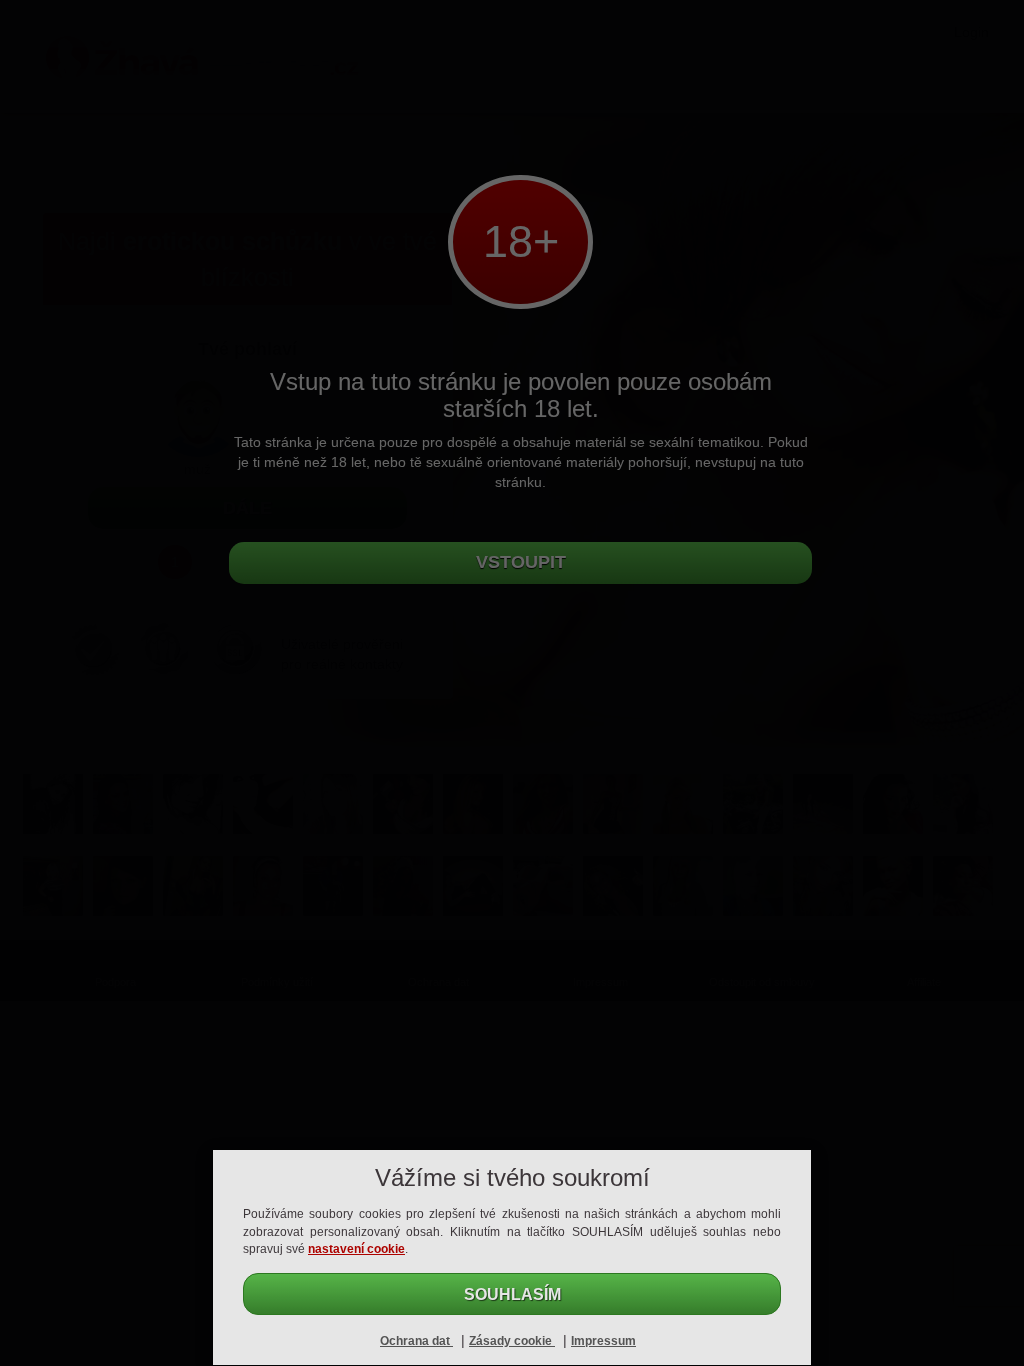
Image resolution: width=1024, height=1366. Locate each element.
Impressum (603, 1341)
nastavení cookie (356, 1249)
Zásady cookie (512, 1341)
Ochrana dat (416, 1341)
